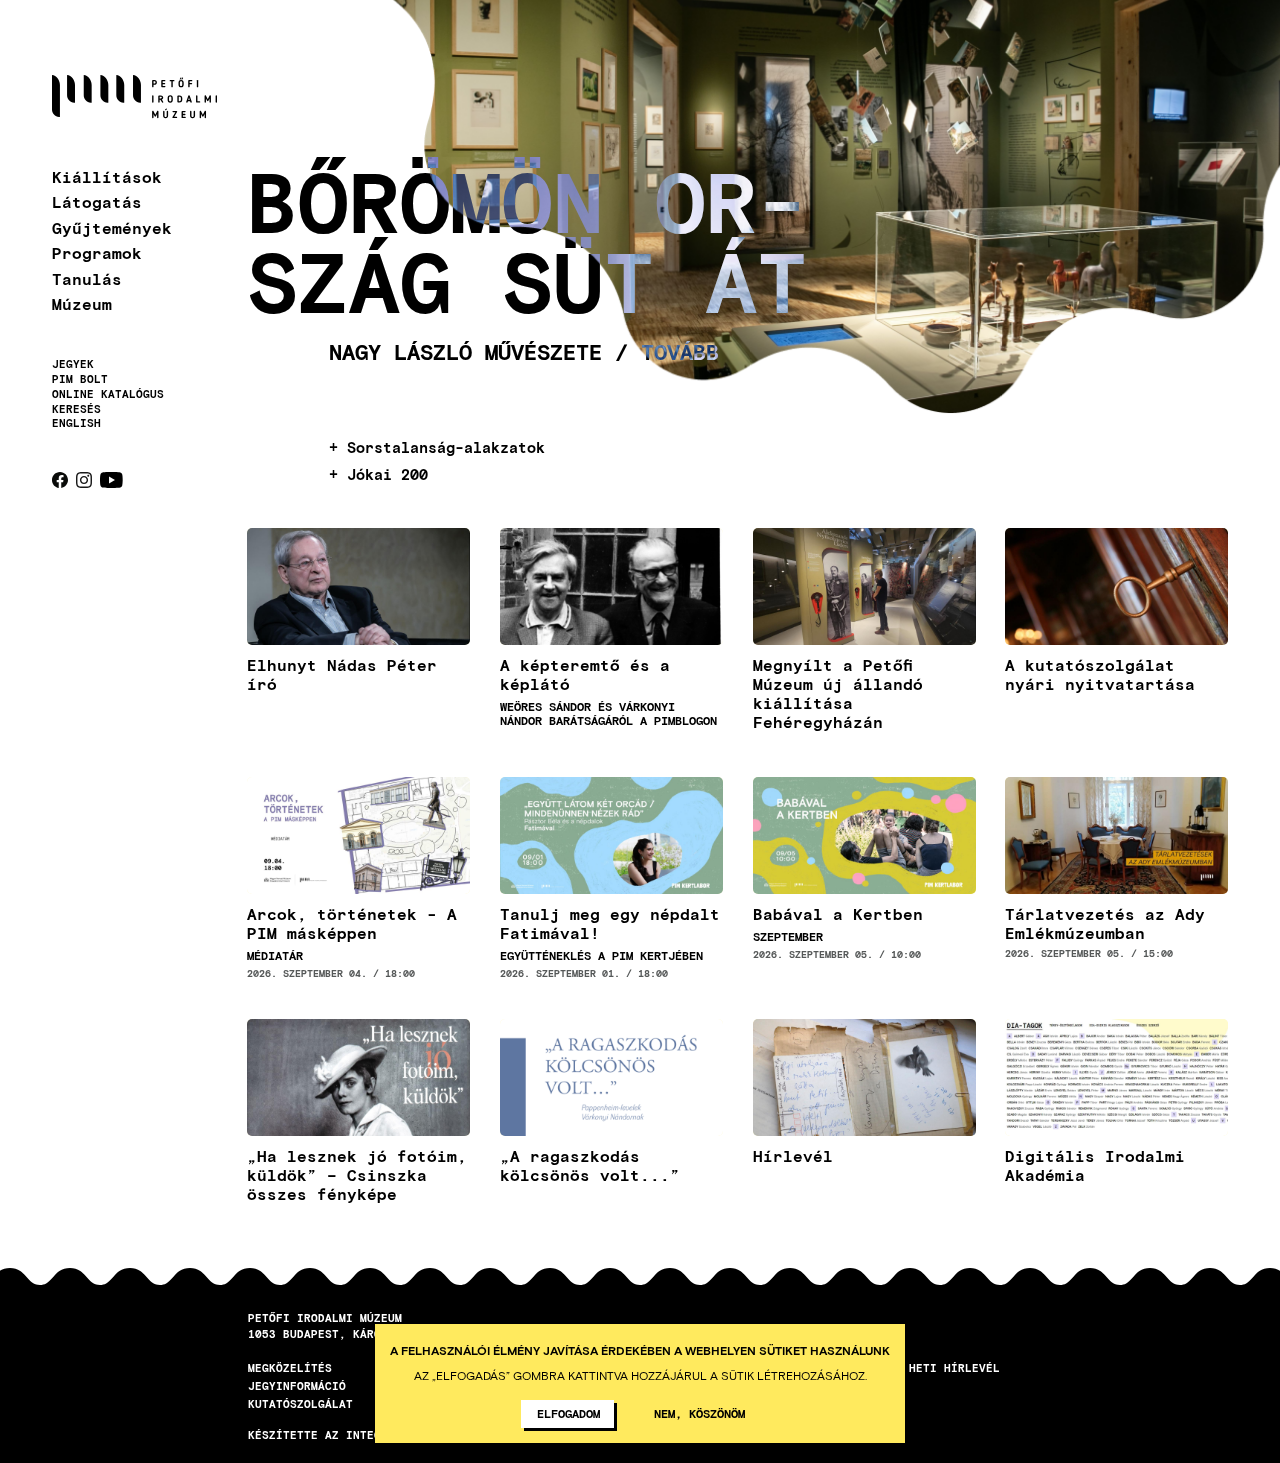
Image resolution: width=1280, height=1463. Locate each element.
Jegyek (73, 364)
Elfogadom (568, 1413)
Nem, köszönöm (699, 1413)
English (76, 422)
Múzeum (82, 303)
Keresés (76, 409)
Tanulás (87, 278)
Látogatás (97, 201)
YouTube (111, 480)
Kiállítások (107, 176)
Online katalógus (108, 394)
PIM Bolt (80, 379)
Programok (97, 252)
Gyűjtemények (112, 227)
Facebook (60, 480)
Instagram (84, 480)
